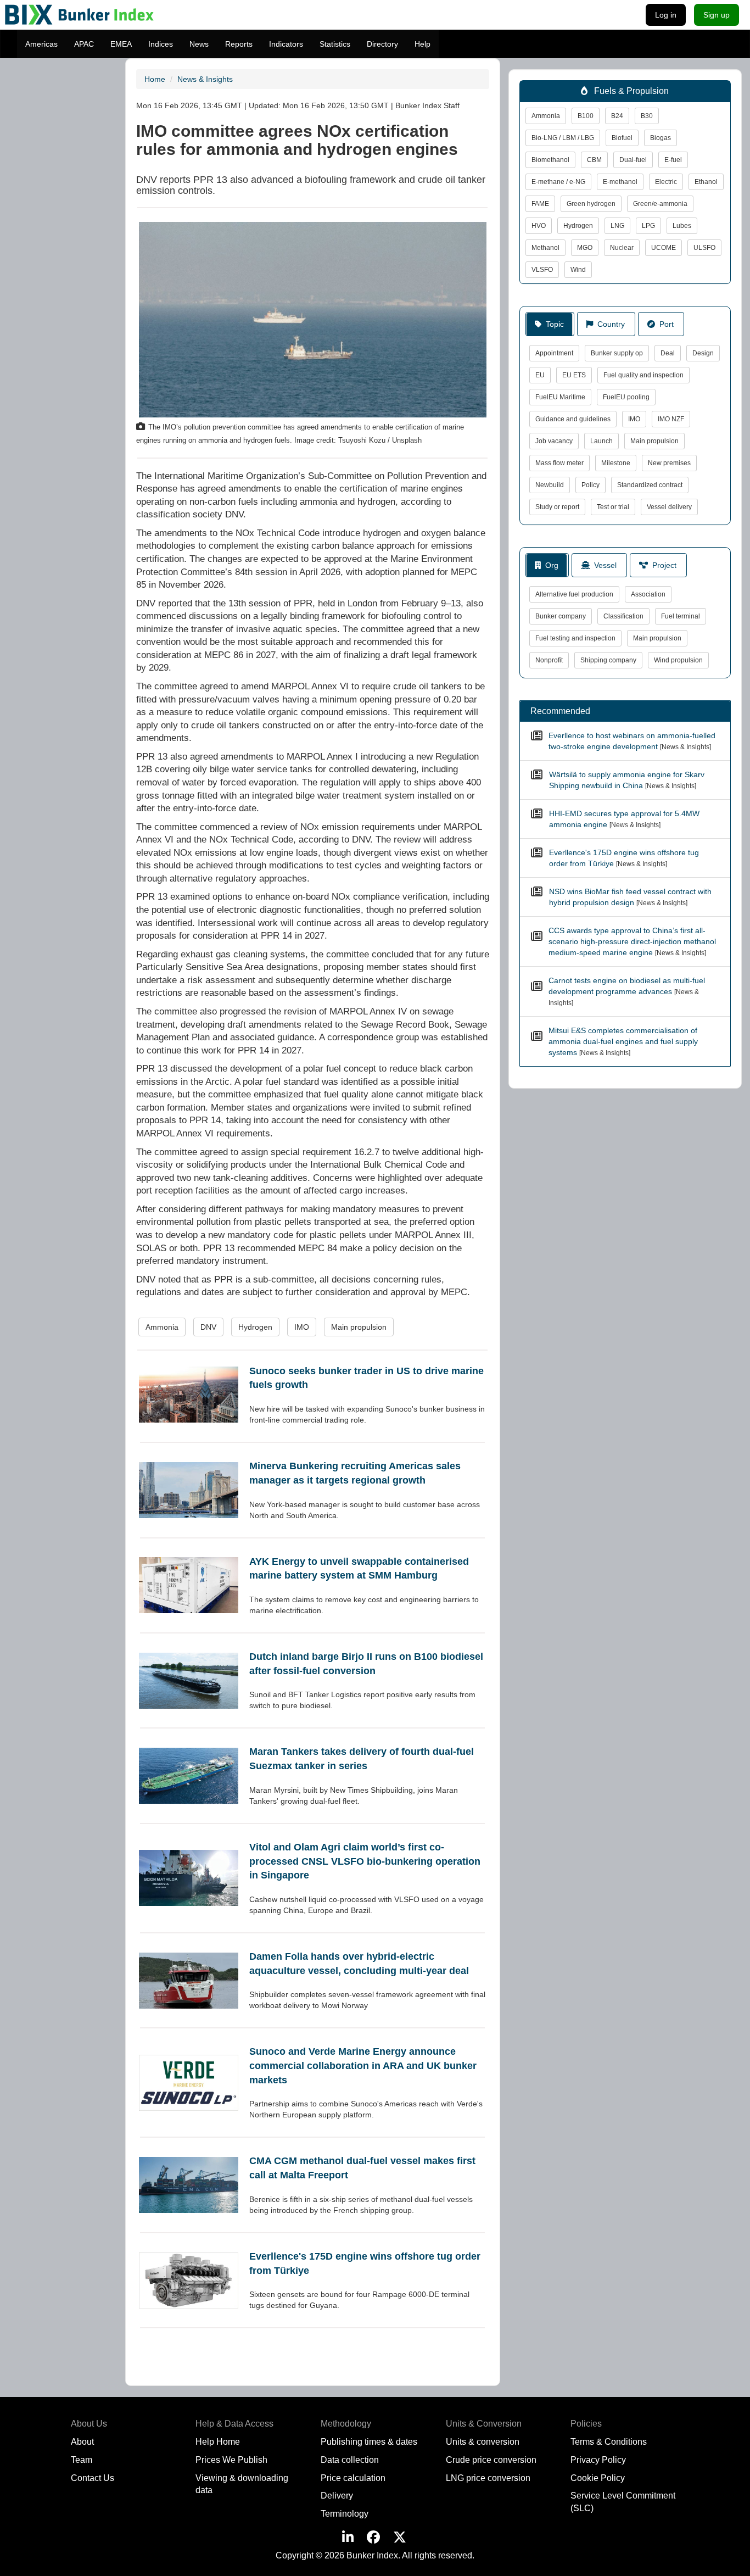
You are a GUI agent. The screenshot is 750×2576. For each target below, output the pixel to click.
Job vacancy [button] (554, 441)
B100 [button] (586, 116)
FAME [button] (540, 204)
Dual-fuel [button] (633, 160)
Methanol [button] (545, 248)
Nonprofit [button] (549, 660)
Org (550, 565)
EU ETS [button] (574, 375)
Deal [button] (668, 353)
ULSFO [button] (704, 248)
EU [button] (540, 375)
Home (155, 79)
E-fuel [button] (673, 160)
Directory (382, 44)
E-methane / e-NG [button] (558, 182)
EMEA (121, 44)
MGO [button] (585, 248)
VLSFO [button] (542, 270)
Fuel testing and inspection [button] (575, 638)
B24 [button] (617, 116)
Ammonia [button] (162, 1327)
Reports (239, 44)
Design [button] (703, 353)
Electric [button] (666, 182)
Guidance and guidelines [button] (573, 419)
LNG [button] (617, 226)
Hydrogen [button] (255, 1327)
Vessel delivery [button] (669, 507)
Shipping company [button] (608, 660)
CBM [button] (594, 160)
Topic (553, 324)
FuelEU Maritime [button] (560, 397)
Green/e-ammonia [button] (660, 204)
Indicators (286, 44)
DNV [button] (208, 1327)
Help (422, 44)
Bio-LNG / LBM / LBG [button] (563, 138)
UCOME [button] (664, 248)
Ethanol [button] (706, 182)
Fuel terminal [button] (681, 616)
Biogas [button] (661, 138)
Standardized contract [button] (650, 485)
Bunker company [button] (561, 616)
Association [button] (648, 594)
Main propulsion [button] (359, 1327)
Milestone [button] (616, 463)
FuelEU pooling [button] (626, 397)
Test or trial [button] (613, 507)
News (199, 44)
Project (662, 565)
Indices (161, 44)
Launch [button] (601, 441)
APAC (84, 44)
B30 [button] (647, 116)
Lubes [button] (682, 226)
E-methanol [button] (620, 182)
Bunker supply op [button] (617, 353)
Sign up (717, 15)
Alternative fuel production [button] (574, 594)
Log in (666, 15)
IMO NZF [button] (671, 419)
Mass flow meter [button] (559, 463)
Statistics (335, 44)
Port (664, 324)
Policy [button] (591, 485)
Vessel (603, 565)
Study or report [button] (557, 507)
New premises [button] (669, 463)
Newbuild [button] (550, 485)
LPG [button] (648, 226)
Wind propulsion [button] (678, 660)
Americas (41, 44)
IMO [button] (302, 1327)
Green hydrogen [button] (591, 204)
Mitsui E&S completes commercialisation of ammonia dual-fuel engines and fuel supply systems (623, 1041)
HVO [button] (539, 226)
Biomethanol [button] (550, 160)
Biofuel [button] (622, 138)
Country (609, 324)
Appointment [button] (554, 353)
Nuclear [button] (622, 248)
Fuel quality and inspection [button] (643, 375)
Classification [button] (623, 616)
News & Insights (205, 79)
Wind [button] (578, 270)
